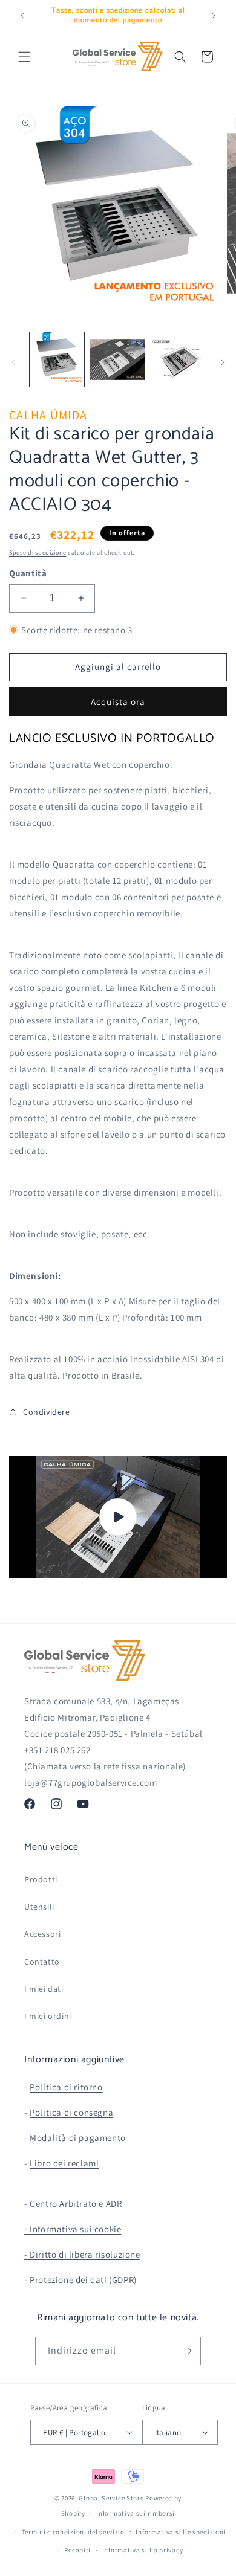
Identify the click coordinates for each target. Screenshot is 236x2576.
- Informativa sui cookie (73, 2229)
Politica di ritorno (66, 2087)
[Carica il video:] (118, 1517)
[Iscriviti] (187, 2351)
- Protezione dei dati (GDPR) (80, 2280)
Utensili (39, 1907)
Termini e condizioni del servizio (73, 2532)
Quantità (28, 573)
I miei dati (44, 1989)
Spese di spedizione (38, 552)
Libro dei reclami (64, 2163)
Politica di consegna (71, 2112)
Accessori (42, 1934)
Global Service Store (111, 2498)
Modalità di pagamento (78, 2138)
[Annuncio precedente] (22, 16)
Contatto (42, 1962)
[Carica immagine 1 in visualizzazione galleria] (57, 359)
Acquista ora (118, 702)
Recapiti (77, 2550)
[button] (24, 57)
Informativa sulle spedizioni (181, 2532)
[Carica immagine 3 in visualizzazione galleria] (179, 359)
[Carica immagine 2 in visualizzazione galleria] (117, 359)
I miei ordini (48, 2016)
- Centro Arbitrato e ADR (73, 2204)
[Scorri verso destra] (223, 362)
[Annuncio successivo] (214, 16)
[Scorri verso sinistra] (13, 362)
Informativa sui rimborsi (136, 2513)
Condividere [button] (47, 1412)
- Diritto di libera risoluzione (82, 2254)
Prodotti (41, 1879)
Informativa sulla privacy (143, 2550)
